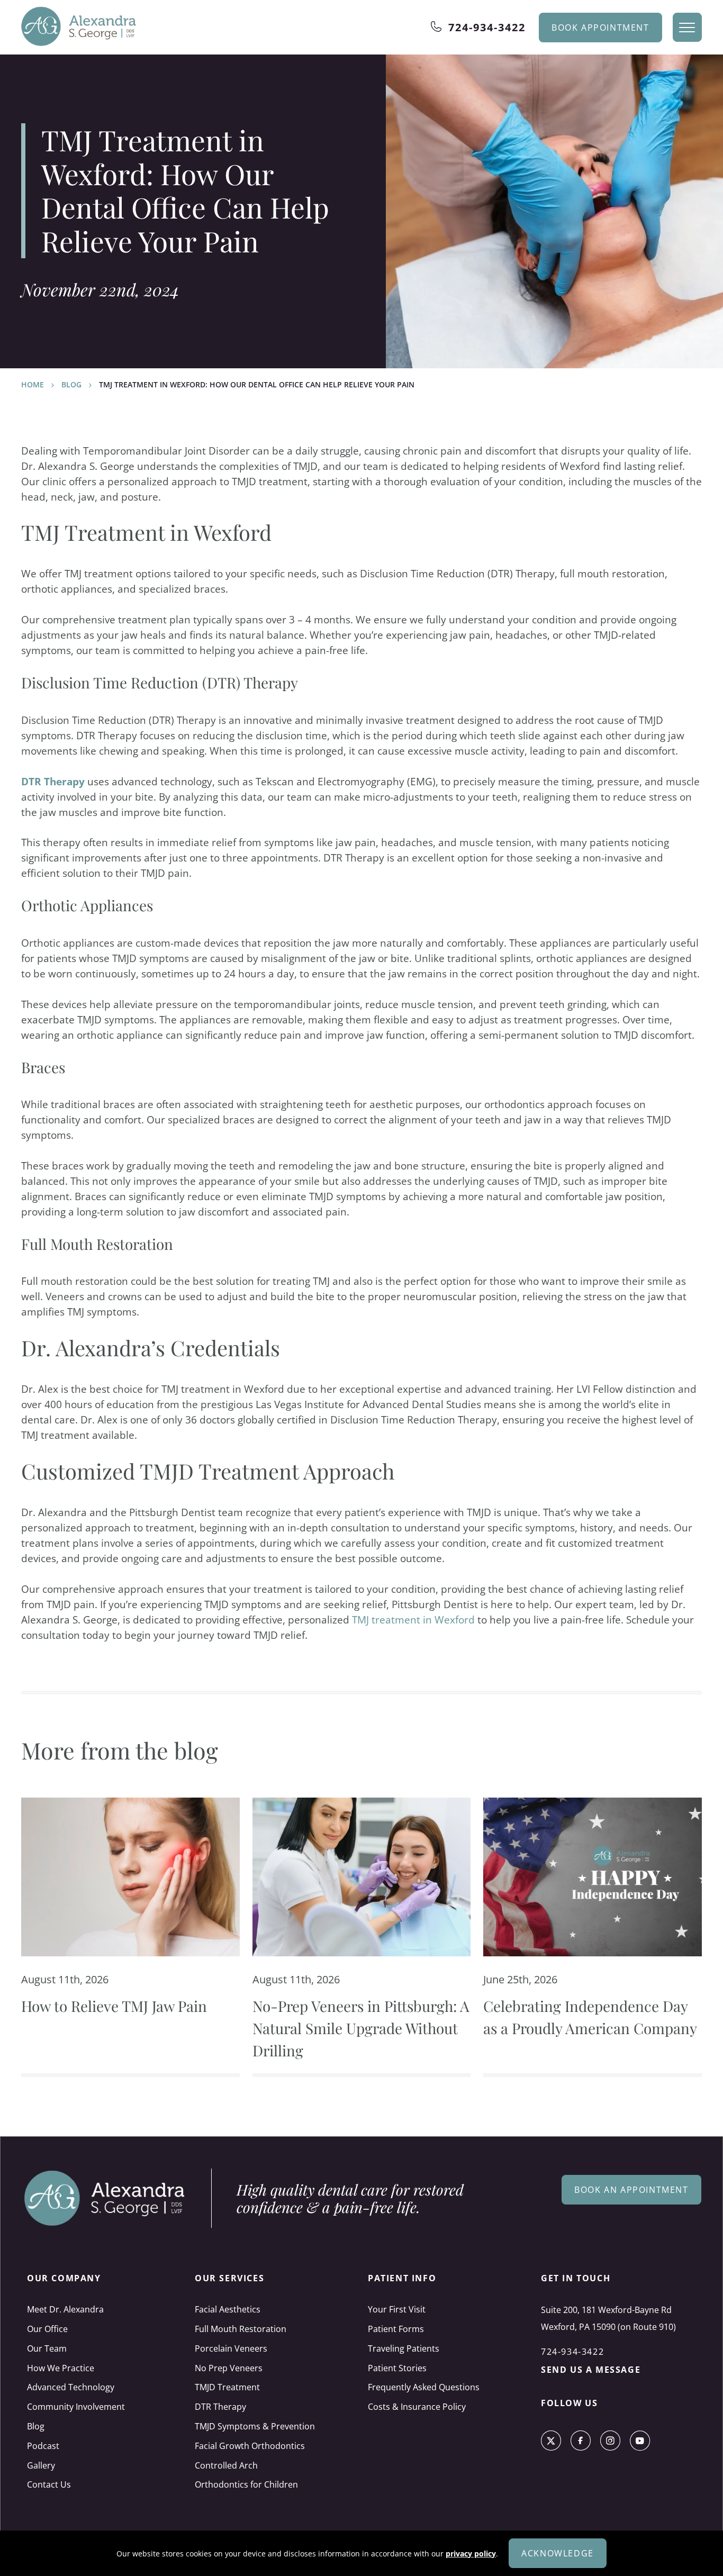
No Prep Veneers (229, 2368)
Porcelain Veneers (231, 2348)
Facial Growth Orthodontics (250, 2446)
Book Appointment (600, 28)
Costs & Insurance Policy (417, 2407)
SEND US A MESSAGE (591, 2370)
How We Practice (61, 2368)
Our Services (229, 2278)
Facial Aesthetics (228, 2309)
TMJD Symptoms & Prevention (255, 2426)
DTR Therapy (53, 781)
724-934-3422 (487, 27)
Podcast (43, 2446)
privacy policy (471, 2554)
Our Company (64, 2278)
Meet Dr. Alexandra (65, 2309)
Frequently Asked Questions (424, 2387)
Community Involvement (76, 2407)
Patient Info (402, 2278)
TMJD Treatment (227, 2387)
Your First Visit (397, 2309)
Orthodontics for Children (246, 2484)
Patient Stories (397, 2368)
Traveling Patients (404, 2348)
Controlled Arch (226, 2465)
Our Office (47, 2329)
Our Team (47, 2348)
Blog (71, 384)
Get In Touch (576, 2278)
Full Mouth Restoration (241, 2329)
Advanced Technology (71, 2387)
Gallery (41, 2465)
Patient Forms (396, 2329)
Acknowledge (558, 2553)
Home (33, 384)
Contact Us (49, 2484)
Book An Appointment (631, 2190)
